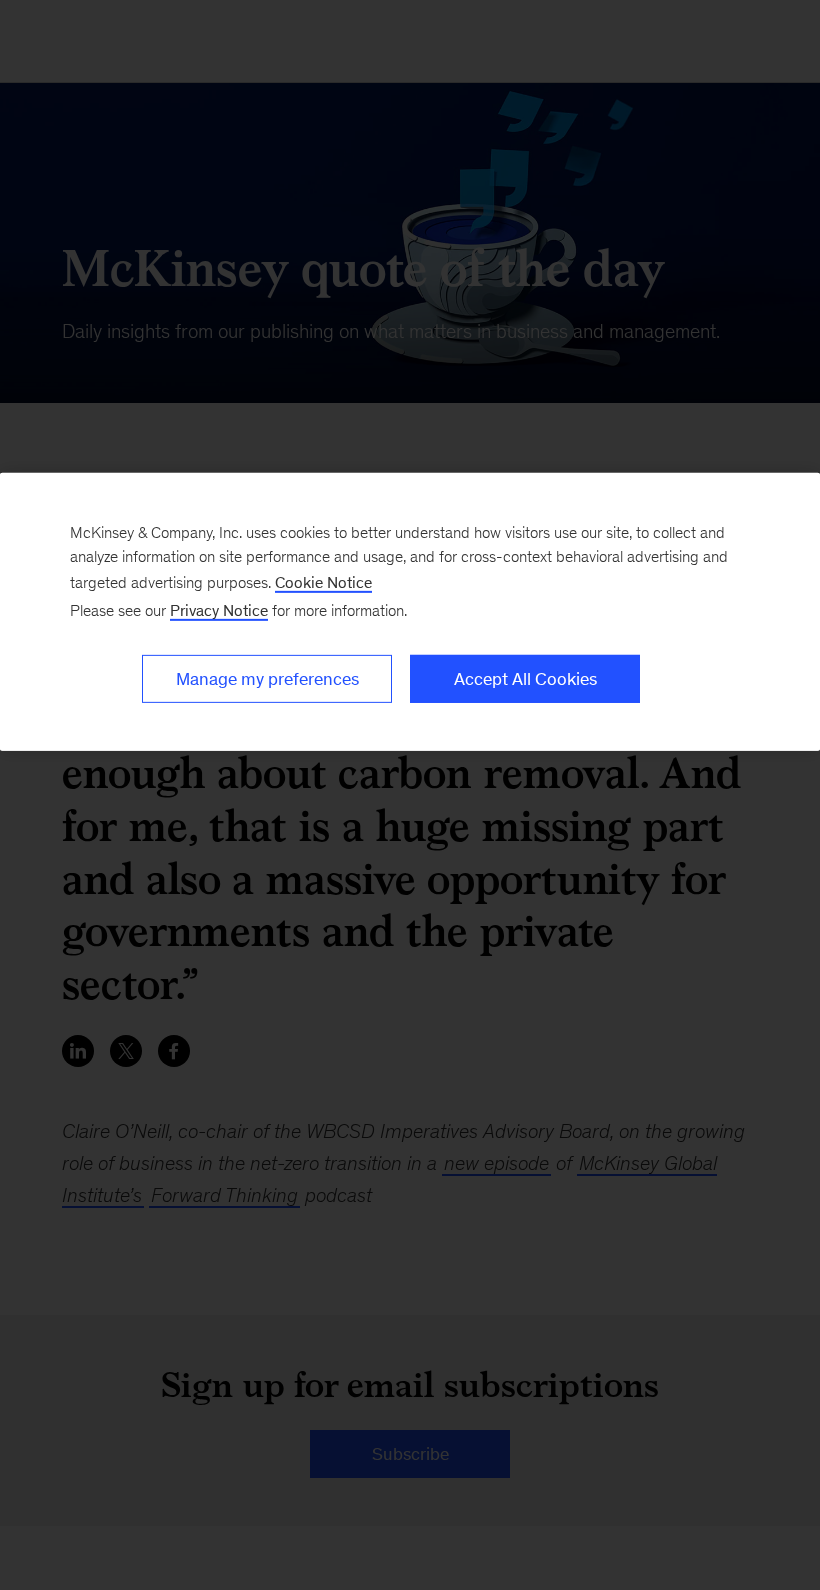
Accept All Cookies (525, 679)
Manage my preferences (267, 679)
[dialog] (410, 612)
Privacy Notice (219, 610)
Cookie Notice (323, 582)
